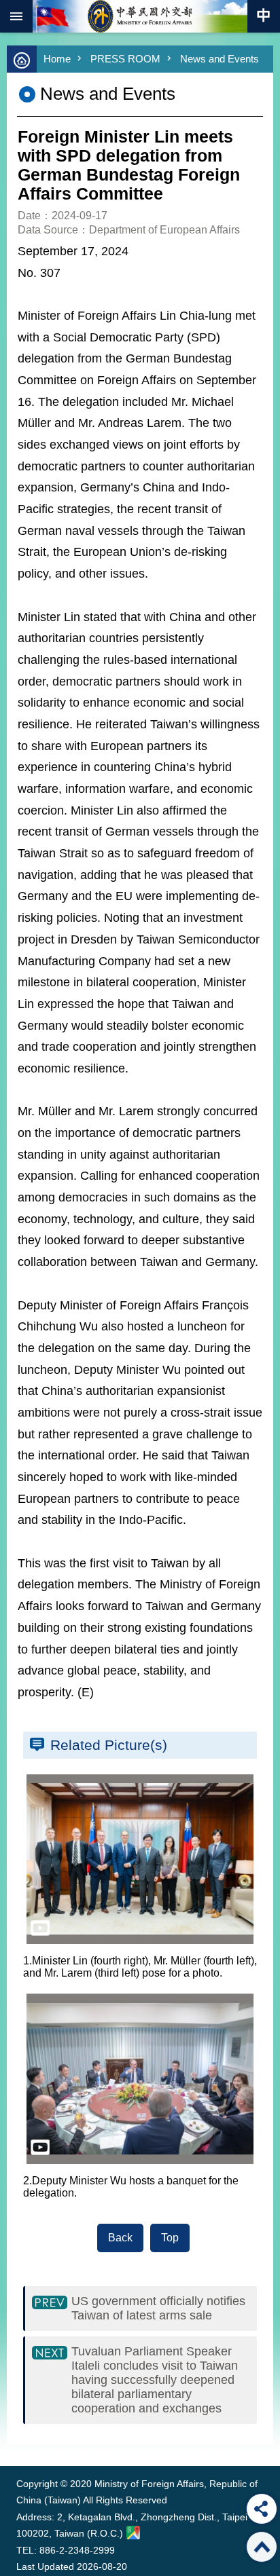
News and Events (220, 59)
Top (170, 2238)
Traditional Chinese (264, 16)
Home (57, 59)
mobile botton (16, 16)
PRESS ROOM (125, 59)
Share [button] (262, 2509)
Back (120, 2238)
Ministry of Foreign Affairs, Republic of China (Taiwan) (140, 16)
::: (19, 2441)
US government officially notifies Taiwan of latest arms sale (158, 2308)
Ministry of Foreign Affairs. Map (133, 2533)
